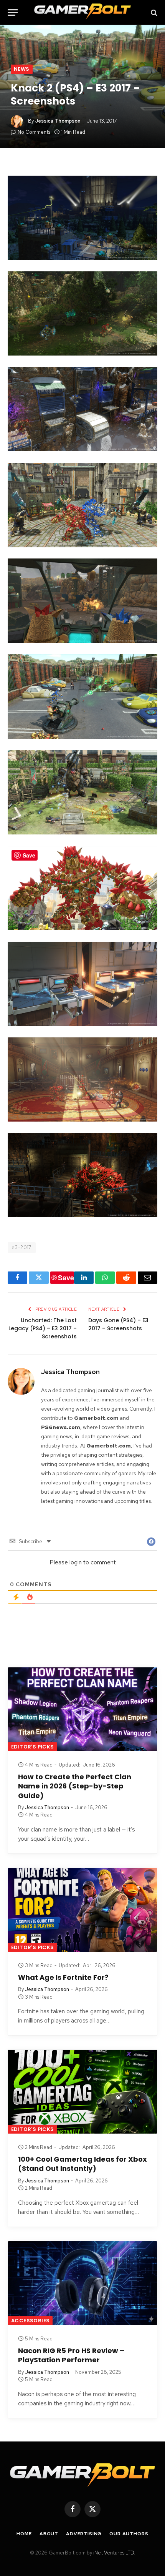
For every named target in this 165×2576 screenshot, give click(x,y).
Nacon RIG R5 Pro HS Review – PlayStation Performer (71, 2355)
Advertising (84, 2534)
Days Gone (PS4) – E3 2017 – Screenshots (118, 1324)
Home (24, 2534)
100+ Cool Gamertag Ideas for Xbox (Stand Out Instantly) (82, 2164)
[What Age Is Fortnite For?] (82, 1910)
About (49, 2534)
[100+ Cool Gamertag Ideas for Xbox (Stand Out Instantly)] (82, 2092)
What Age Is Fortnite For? (63, 1977)
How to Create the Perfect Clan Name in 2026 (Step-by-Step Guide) (75, 1786)
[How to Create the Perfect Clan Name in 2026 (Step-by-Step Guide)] (82, 1709)
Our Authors (129, 2534)
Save (66, 1278)
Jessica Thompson (58, 121)
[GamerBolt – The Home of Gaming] (82, 12)
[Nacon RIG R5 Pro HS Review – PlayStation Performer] (82, 2283)
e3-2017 (22, 1247)
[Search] (153, 12)
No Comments (34, 132)
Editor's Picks (32, 1747)
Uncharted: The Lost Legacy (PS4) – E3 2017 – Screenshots (43, 1328)
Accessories (30, 2321)
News (22, 69)
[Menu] (13, 12)
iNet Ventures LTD (114, 2553)
